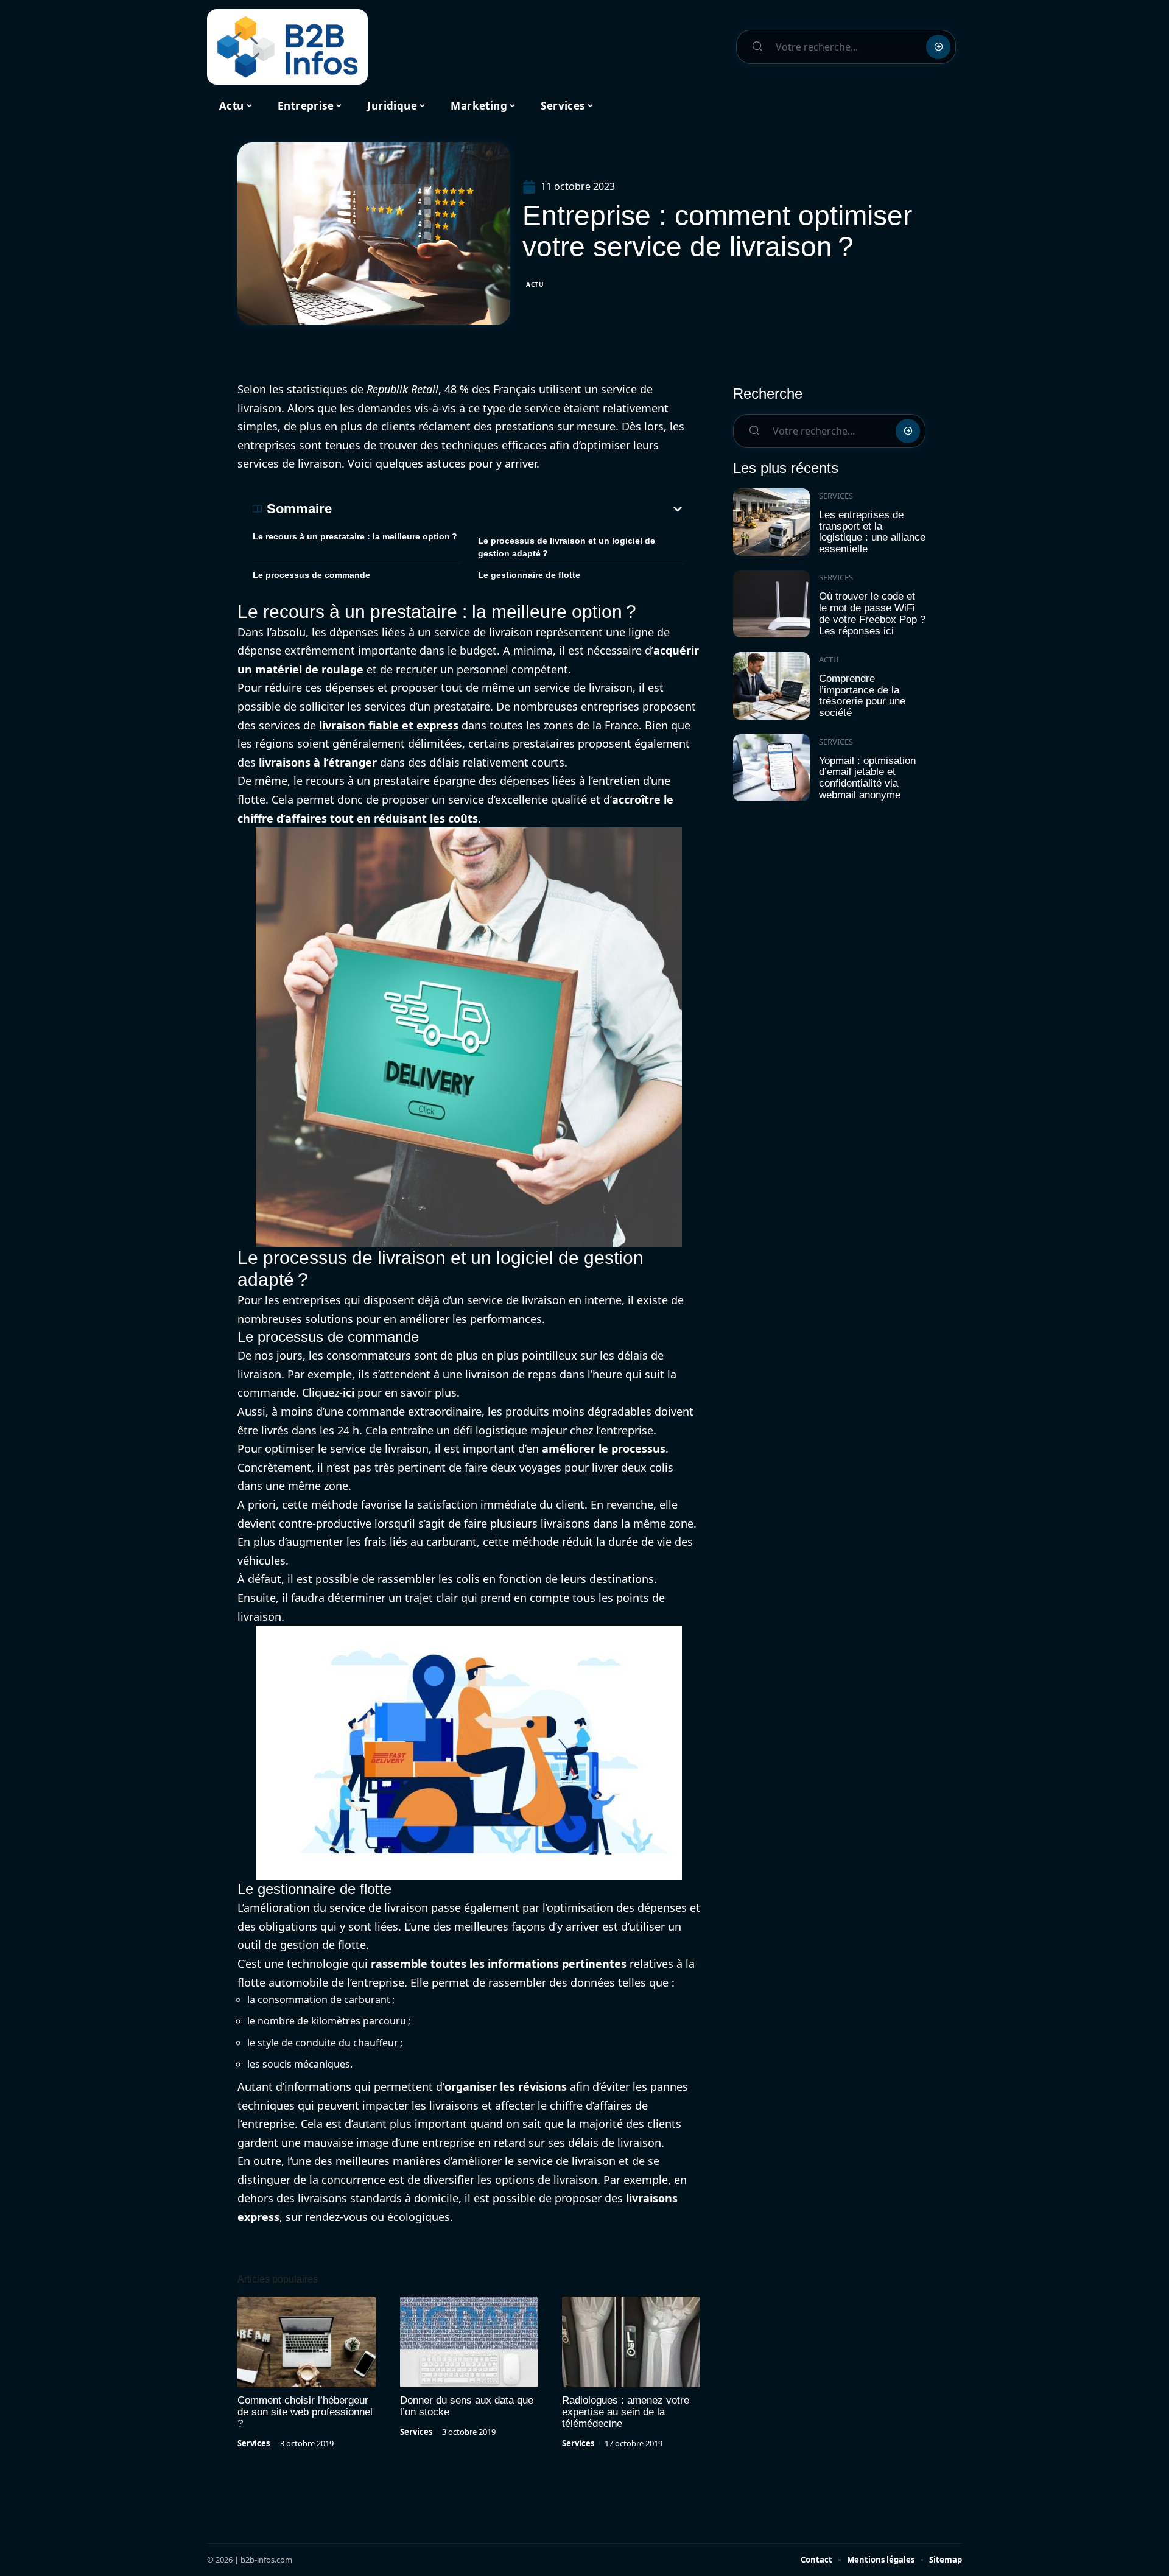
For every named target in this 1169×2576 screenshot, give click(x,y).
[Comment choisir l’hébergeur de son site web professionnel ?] (307, 2342)
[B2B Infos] (287, 47)
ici (349, 1392)
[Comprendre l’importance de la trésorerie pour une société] (771, 686)
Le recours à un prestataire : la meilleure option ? (355, 536)
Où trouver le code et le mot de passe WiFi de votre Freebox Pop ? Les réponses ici (872, 613)
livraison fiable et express (389, 725)
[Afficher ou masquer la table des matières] (508, 509)
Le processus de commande (311, 575)
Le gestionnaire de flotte (529, 575)
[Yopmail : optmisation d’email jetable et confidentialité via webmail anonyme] (771, 768)
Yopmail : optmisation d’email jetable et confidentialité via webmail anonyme (867, 778)
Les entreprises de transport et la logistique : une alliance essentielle (872, 532)
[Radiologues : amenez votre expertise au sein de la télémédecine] (631, 2342)
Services (254, 2443)
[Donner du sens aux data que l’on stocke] (469, 2342)
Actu (535, 284)
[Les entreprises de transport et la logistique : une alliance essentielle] (771, 522)
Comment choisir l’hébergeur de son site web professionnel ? (305, 2412)
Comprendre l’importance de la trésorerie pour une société (862, 696)
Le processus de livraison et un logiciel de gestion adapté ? (567, 547)
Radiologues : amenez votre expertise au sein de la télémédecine (626, 2412)
